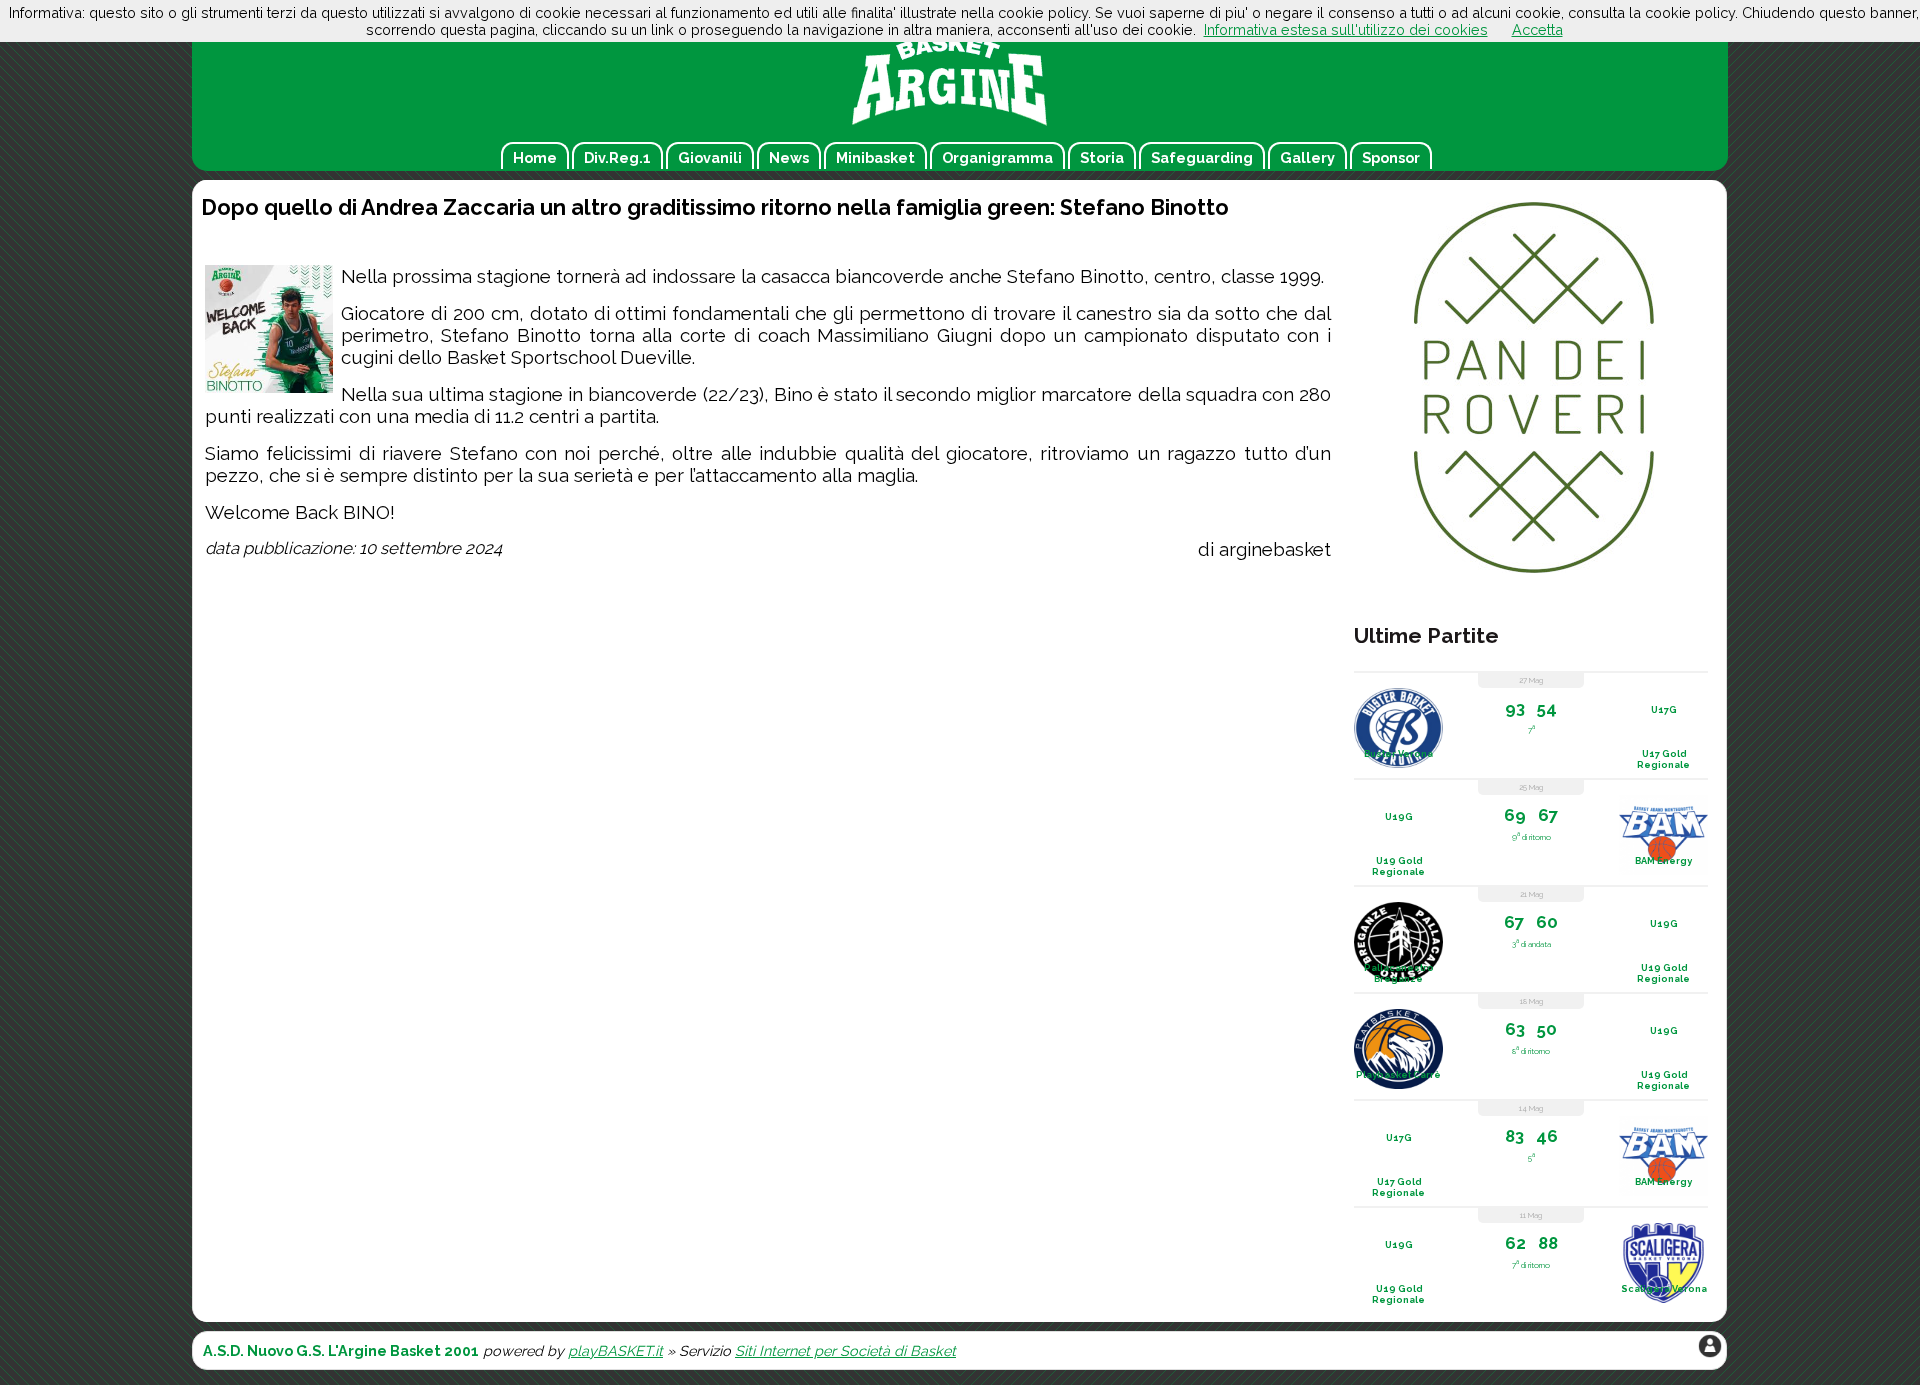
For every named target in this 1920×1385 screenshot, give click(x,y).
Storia (1102, 157)
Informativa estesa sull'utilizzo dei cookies (1346, 29)
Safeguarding (1202, 157)
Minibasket (875, 157)
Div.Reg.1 (617, 157)
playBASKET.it (615, 1350)
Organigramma (997, 157)
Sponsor (1391, 157)
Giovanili (710, 157)
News (789, 157)
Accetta (1537, 29)
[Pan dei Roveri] (1534, 572)
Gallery (1307, 157)
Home (535, 157)
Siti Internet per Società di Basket (845, 1350)
